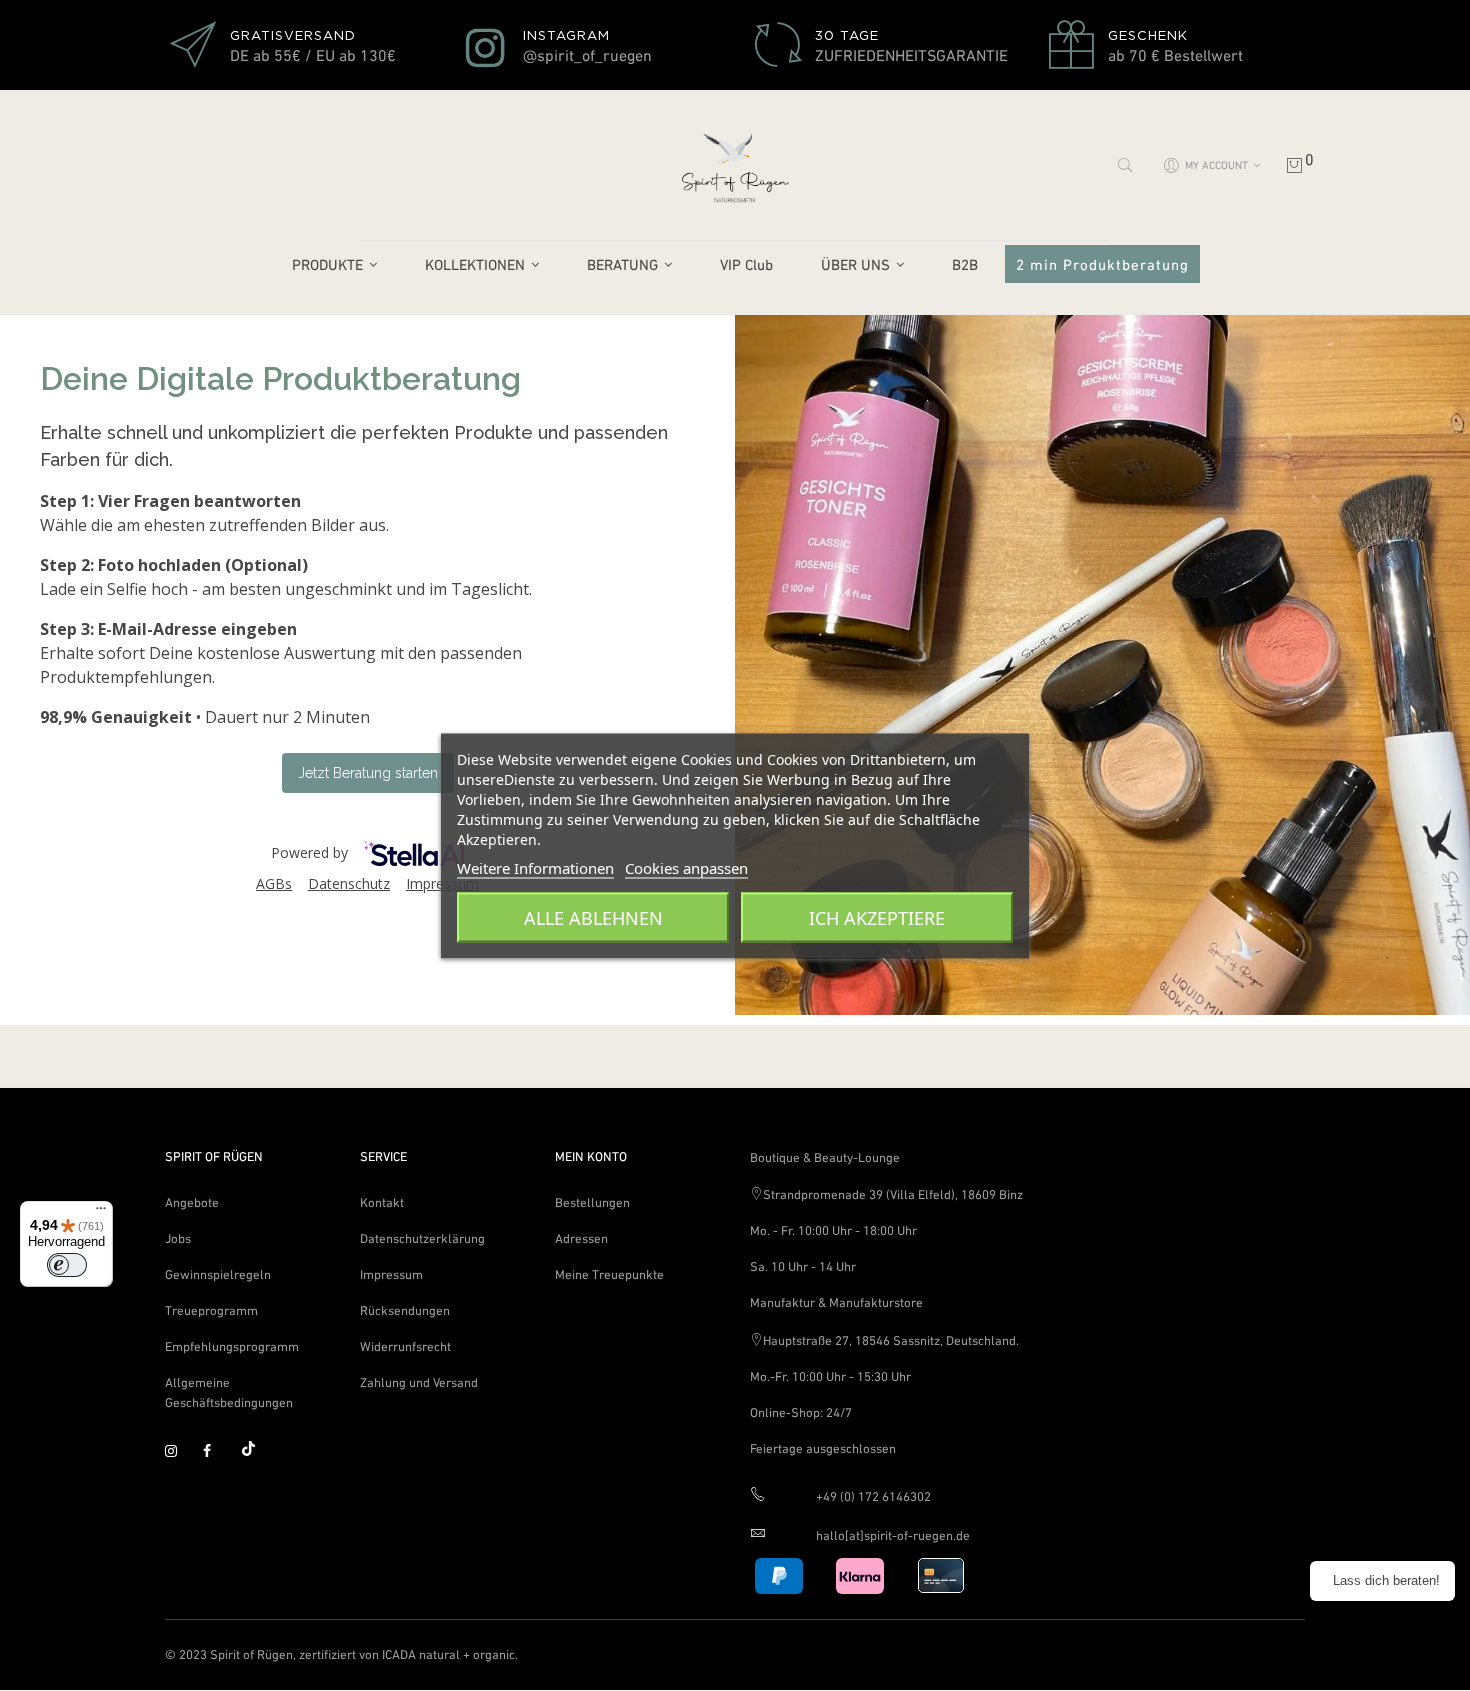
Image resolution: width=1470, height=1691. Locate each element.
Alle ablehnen (593, 917)
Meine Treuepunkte (609, 1274)
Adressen (581, 1238)
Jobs (178, 1238)
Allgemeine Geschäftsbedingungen (229, 1392)
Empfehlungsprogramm (232, 1346)
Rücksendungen (405, 1310)
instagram (180, 1452)
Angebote (192, 1202)
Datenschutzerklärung (422, 1238)
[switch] (67, 1265)
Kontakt (382, 1202)
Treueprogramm (211, 1310)
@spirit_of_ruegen (587, 55)
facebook (218, 1452)
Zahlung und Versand (419, 1382)
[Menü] (101, 1213)
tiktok (256, 1452)
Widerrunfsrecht (405, 1346)
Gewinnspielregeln (218, 1274)
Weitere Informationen (535, 867)
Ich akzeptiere (877, 917)
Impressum (391, 1274)
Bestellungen (592, 1202)
